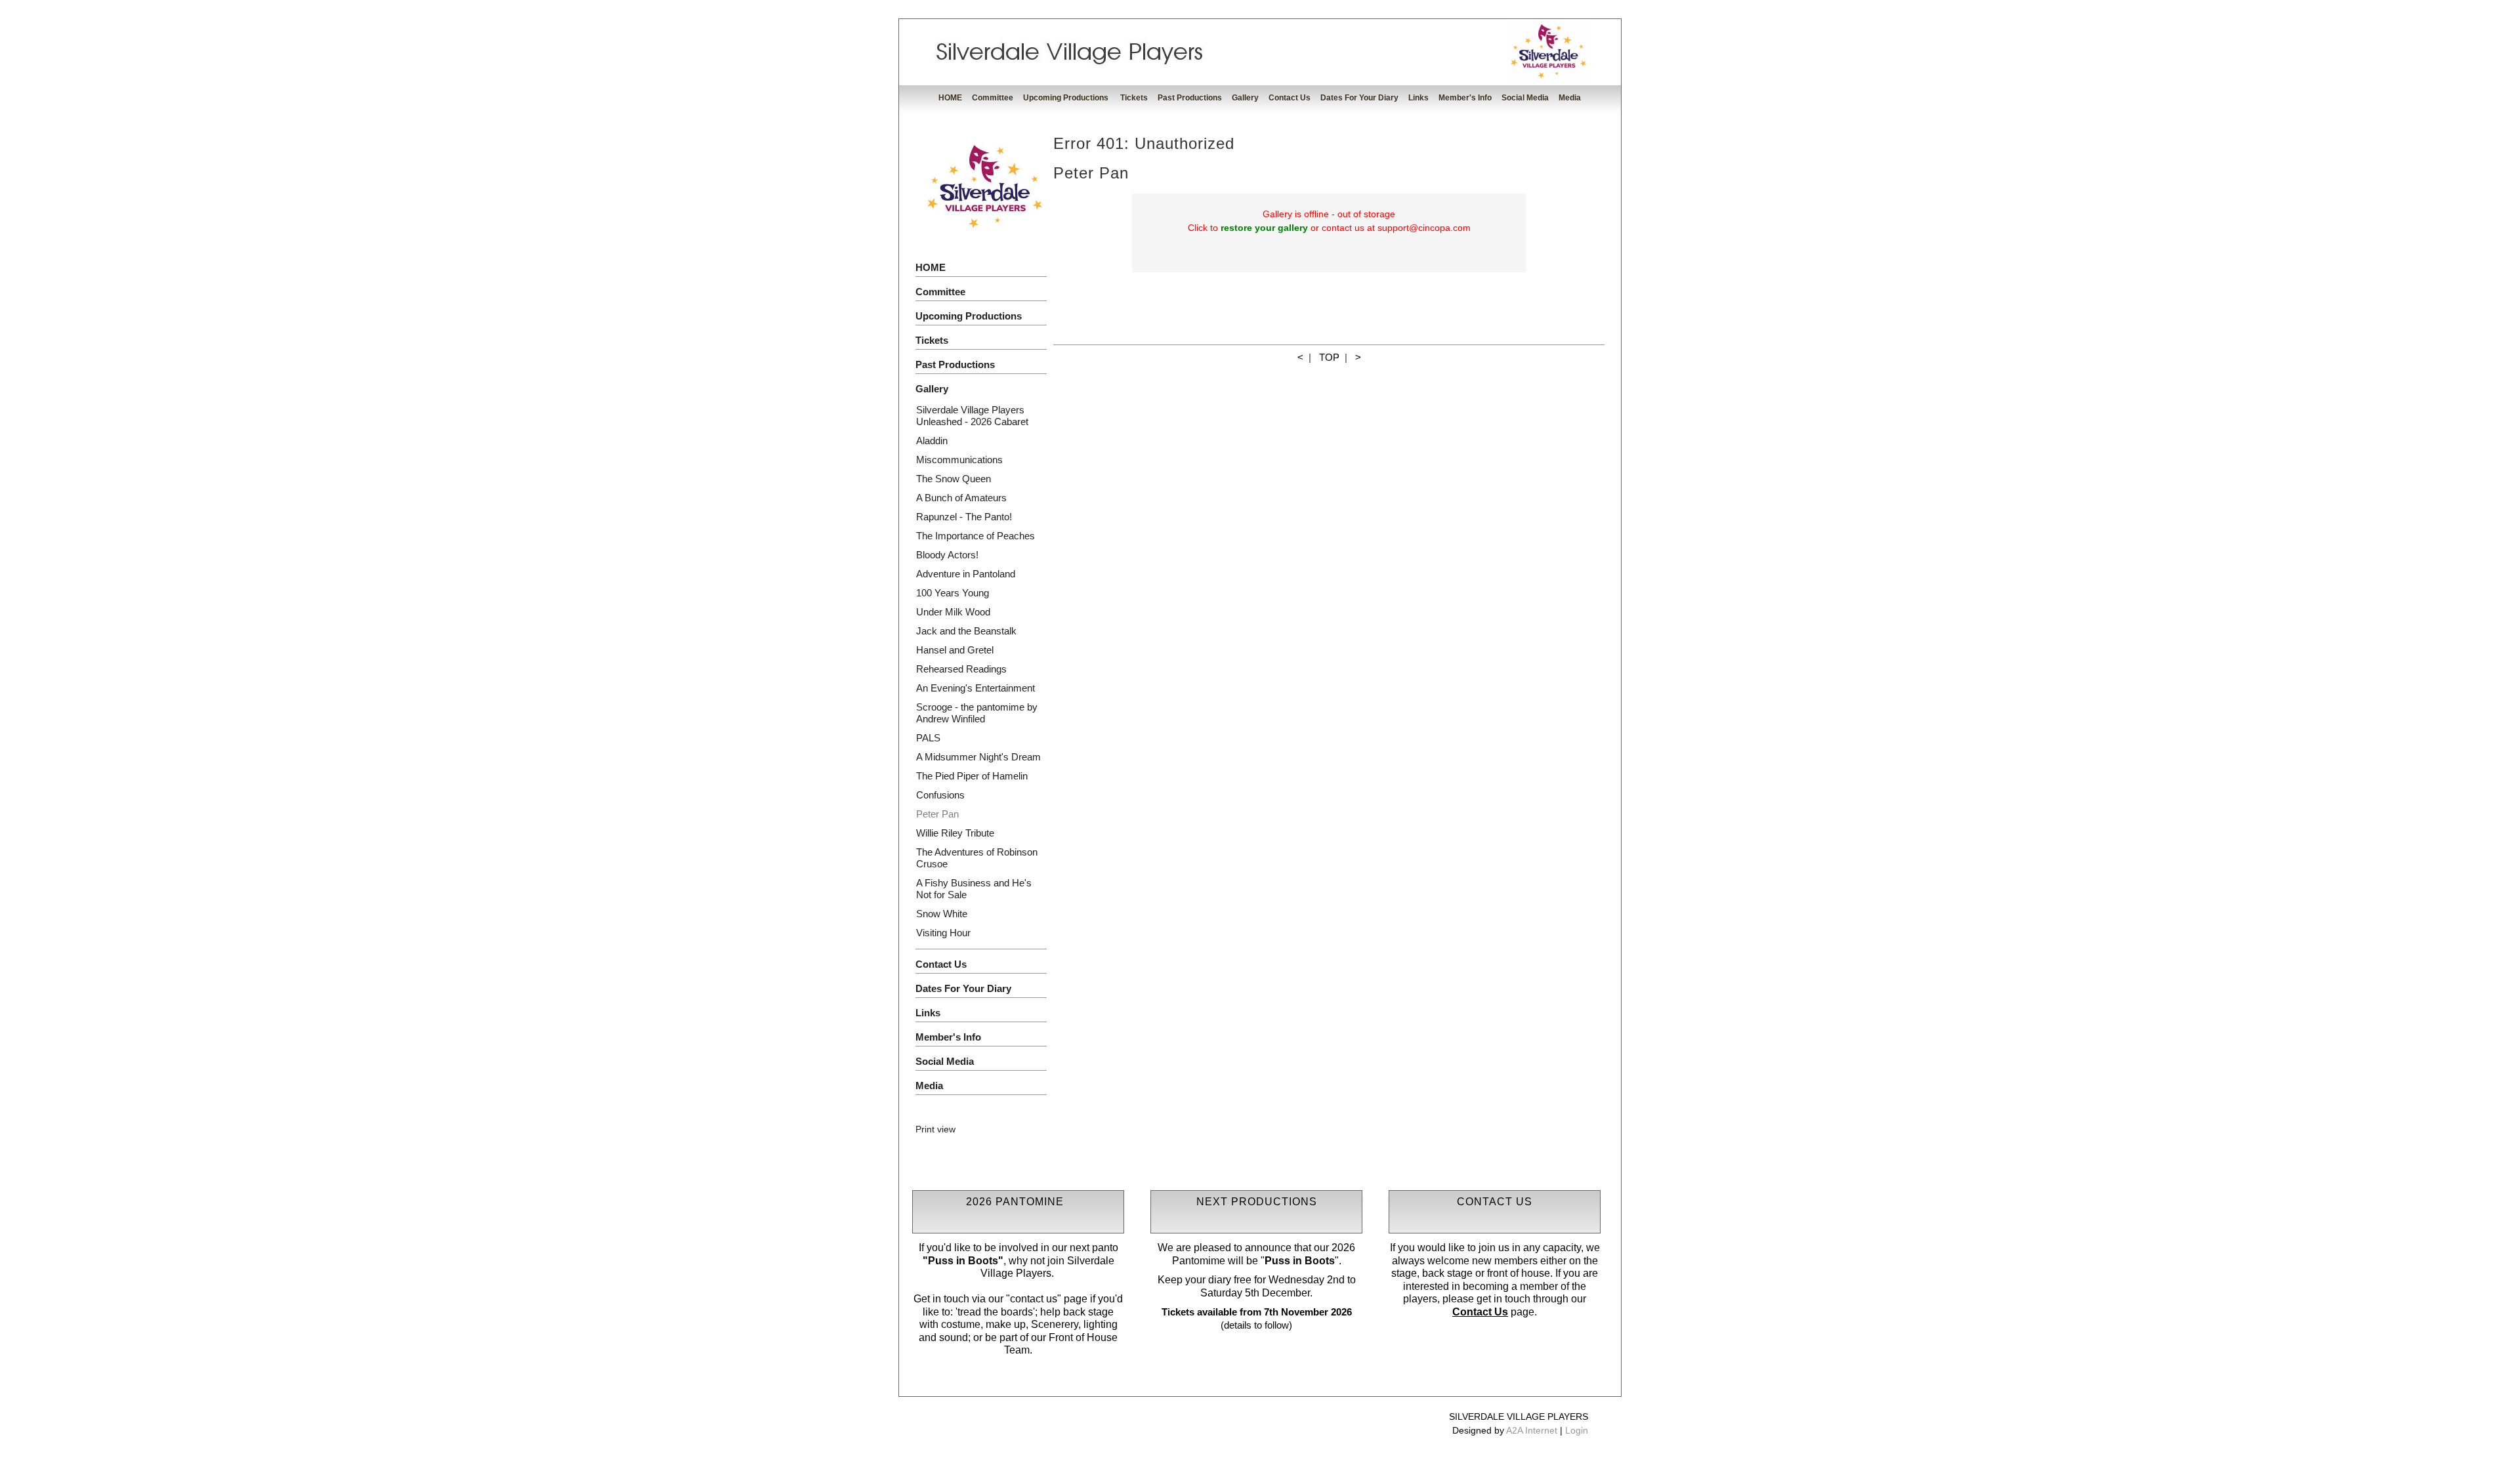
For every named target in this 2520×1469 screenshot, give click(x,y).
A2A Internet (1532, 1430)
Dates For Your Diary (1359, 98)
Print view (935, 1129)
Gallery (1245, 98)
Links (1418, 98)
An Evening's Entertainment (976, 688)
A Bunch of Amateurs (961, 498)
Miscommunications (959, 460)
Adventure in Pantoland (966, 574)
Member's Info (1465, 98)
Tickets (1134, 98)
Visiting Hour (943, 933)
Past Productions (1190, 98)
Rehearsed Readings (961, 669)
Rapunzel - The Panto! (964, 517)
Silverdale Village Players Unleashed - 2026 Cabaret (972, 416)
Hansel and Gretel (955, 650)
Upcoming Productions (1067, 98)
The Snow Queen (954, 479)
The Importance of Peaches (976, 536)
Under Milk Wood (953, 612)
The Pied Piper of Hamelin (972, 776)
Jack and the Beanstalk (966, 631)
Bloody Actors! (947, 555)
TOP (1329, 357)
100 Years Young (953, 593)
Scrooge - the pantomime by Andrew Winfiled (977, 713)
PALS (928, 738)
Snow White (942, 914)
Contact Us (1290, 98)
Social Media (1525, 98)
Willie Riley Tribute (955, 833)
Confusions (940, 795)
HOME (950, 98)
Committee (993, 98)
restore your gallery (1264, 228)
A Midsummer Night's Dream (978, 757)
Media (1570, 98)
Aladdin (932, 441)
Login (1577, 1430)
